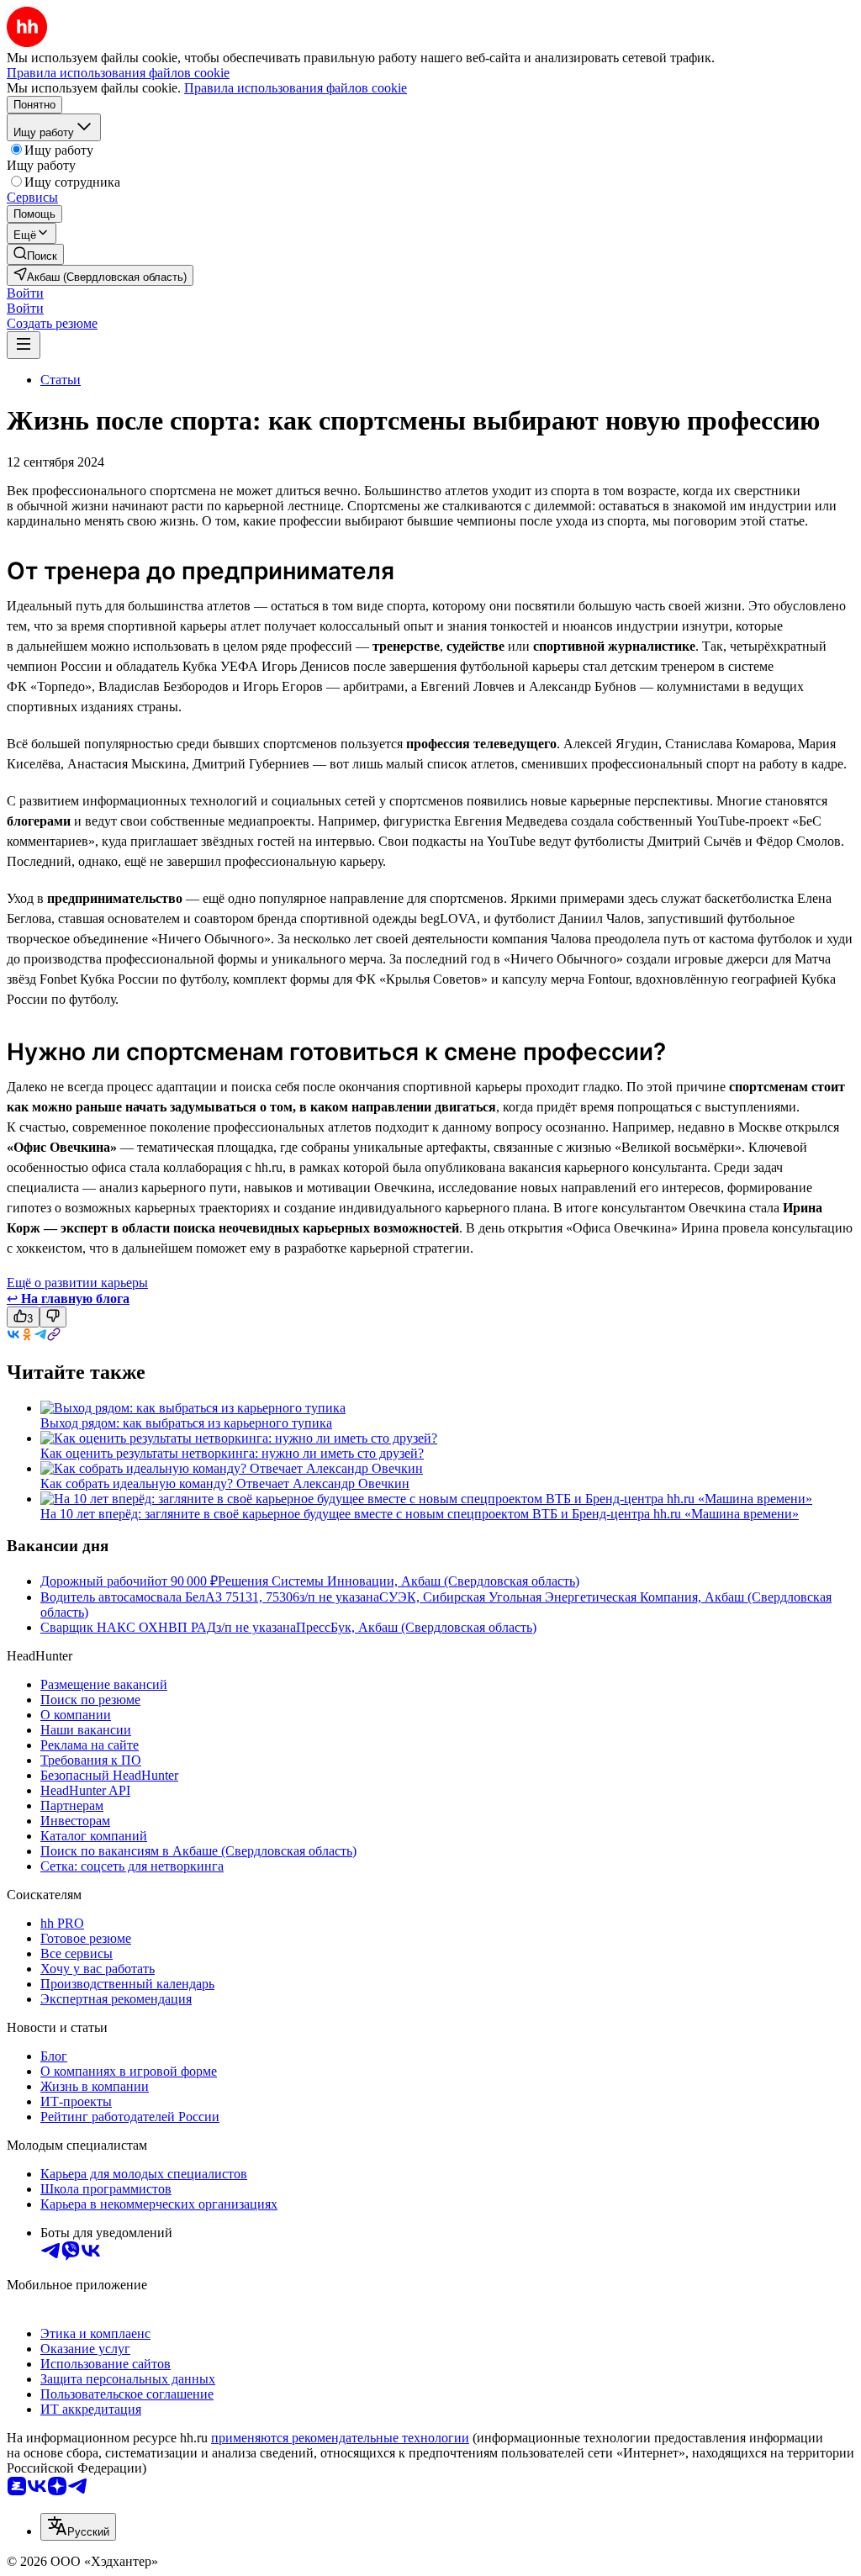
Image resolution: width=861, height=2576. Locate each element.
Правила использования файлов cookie (296, 88)
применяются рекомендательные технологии (340, 2438)
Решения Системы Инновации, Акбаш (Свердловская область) (399, 1581)
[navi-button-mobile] (24, 345)
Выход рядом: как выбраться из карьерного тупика (186, 1423)
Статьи (61, 380)
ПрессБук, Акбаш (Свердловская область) (416, 1627)
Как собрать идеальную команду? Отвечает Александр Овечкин (225, 1483)
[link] (35, 254)
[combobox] (78, 2527)
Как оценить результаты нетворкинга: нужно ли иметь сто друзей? (232, 1453)
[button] (25, 293)
